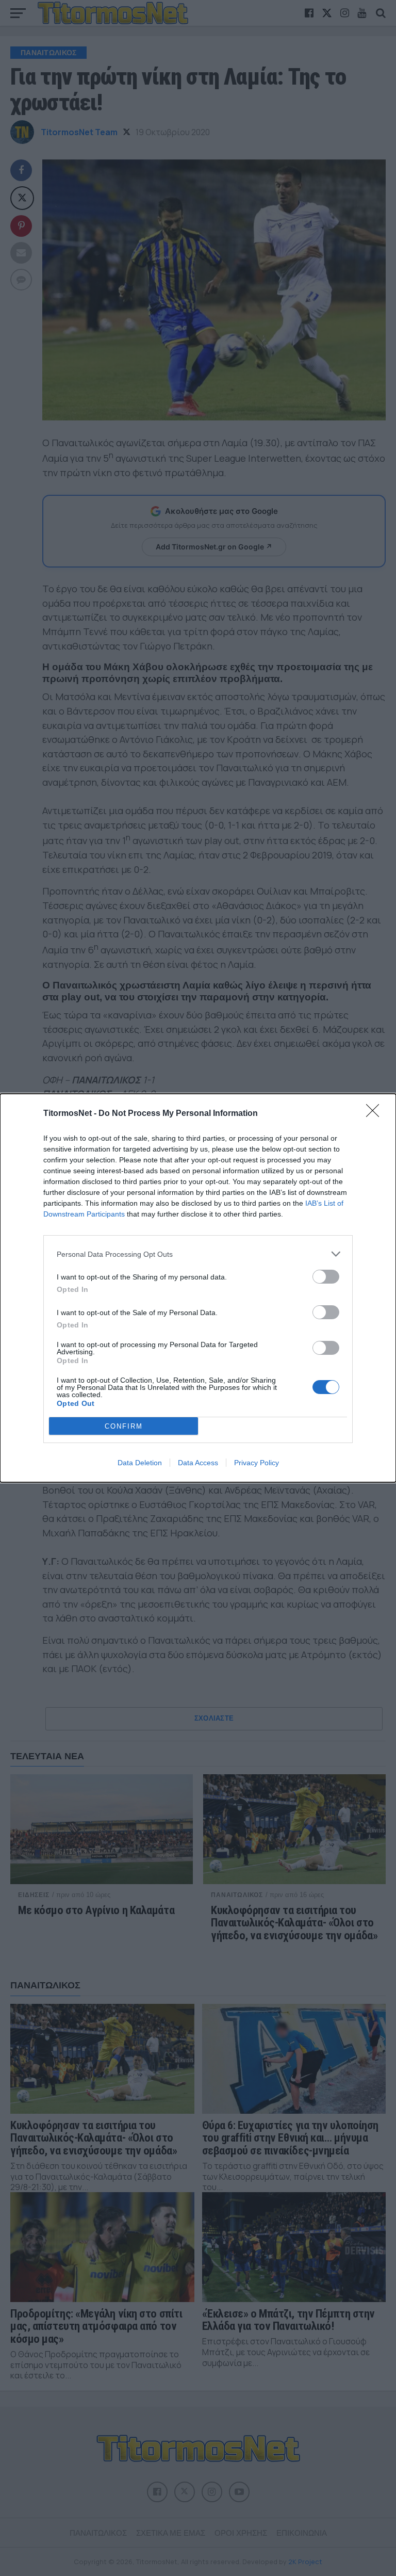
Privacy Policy (257, 1463)
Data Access (198, 1463)
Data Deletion (140, 1463)
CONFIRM (124, 1426)
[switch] (326, 1277)
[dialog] (198, 1288)
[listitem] (198, 1254)
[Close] (376, 1114)
